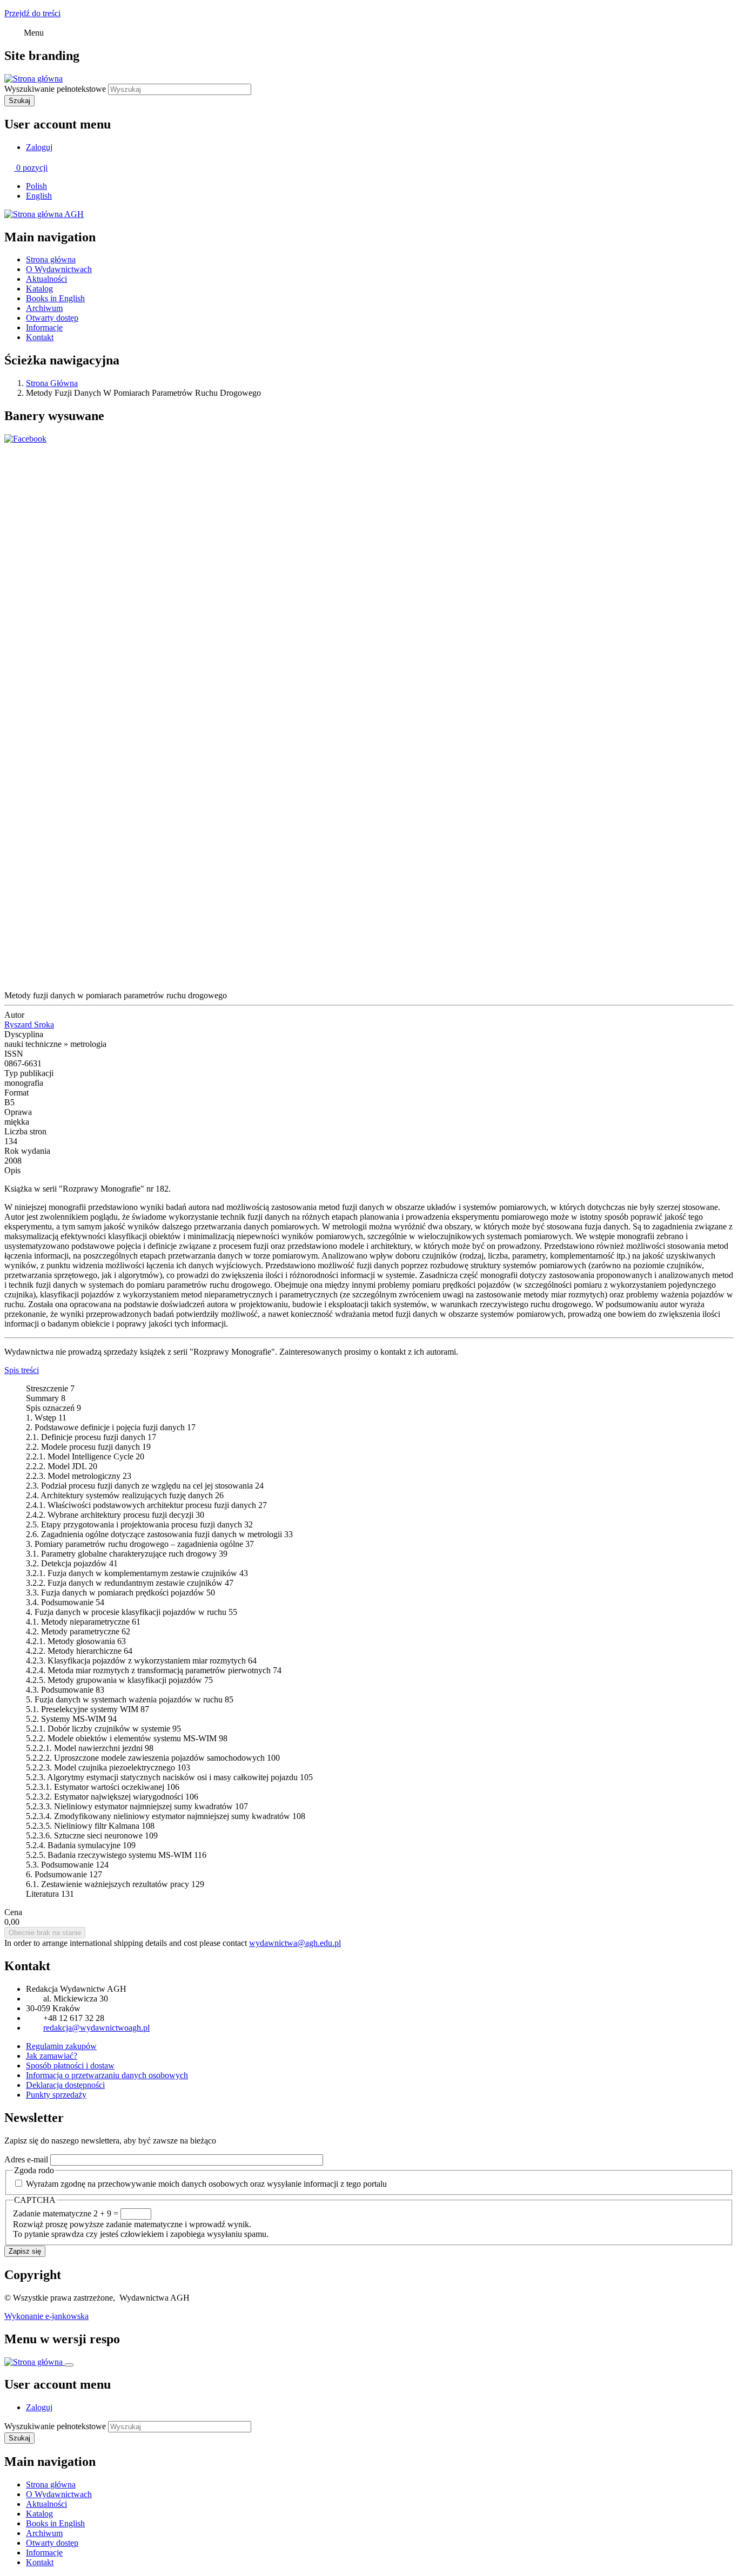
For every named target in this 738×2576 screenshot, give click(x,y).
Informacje (44, 327)
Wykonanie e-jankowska (46, 2316)
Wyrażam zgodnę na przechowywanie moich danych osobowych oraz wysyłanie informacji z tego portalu (206, 2184)
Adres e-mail (26, 2159)
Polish (36, 186)
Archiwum (44, 308)
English (39, 196)
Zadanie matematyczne (52, 2213)
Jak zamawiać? (52, 2056)
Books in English (55, 298)
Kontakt (40, 337)
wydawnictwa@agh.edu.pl (295, 1943)
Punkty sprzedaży (56, 2095)
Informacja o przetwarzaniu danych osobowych (107, 2075)
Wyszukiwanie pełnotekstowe (55, 89)
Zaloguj (39, 147)
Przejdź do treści (32, 13)
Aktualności (46, 279)
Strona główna (51, 259)
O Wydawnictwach (59, 269)
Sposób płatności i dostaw (70, 2065)
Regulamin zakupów (61, 2046)
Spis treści (22, 1370)
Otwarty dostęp (52, 318)
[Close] (69, 2365)
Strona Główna (52, 383)
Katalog (39, 289)
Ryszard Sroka (29, 1025)
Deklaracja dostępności (65, 2085)
